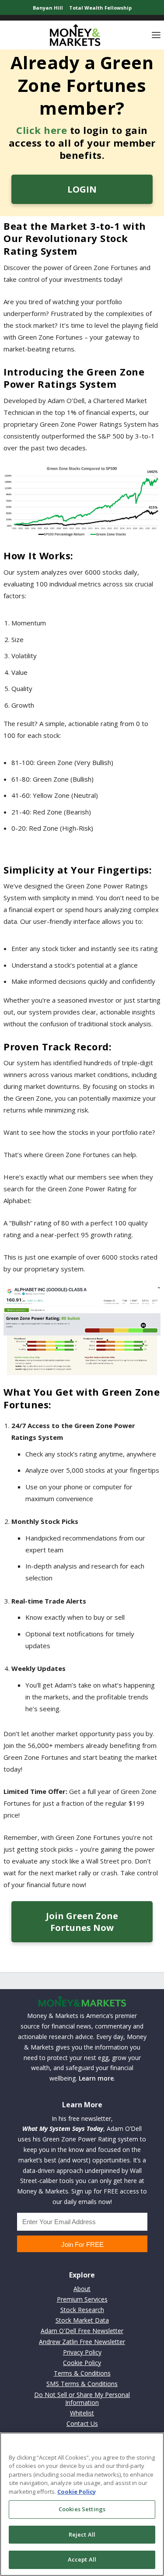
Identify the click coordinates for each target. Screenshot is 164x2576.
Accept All (82, 2559)
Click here (42, 130)
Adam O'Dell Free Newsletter (82, 2331)
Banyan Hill (48, 8)
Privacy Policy (82, 2352)
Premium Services (82, 2299)
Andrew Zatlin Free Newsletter (82, 2342)
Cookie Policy (82, 2363)
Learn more (96, 2078)
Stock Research (82, 2310)
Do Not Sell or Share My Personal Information (82, 2399)
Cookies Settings (82, 2509)
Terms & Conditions (82, 2373)
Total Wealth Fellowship (100, 8)
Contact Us (82, 2423)
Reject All (82, 2534)
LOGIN (82, 189)
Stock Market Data (82, 2320)
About (82, 2289)
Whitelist (82, 2413)
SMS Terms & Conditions (82, 2384)
